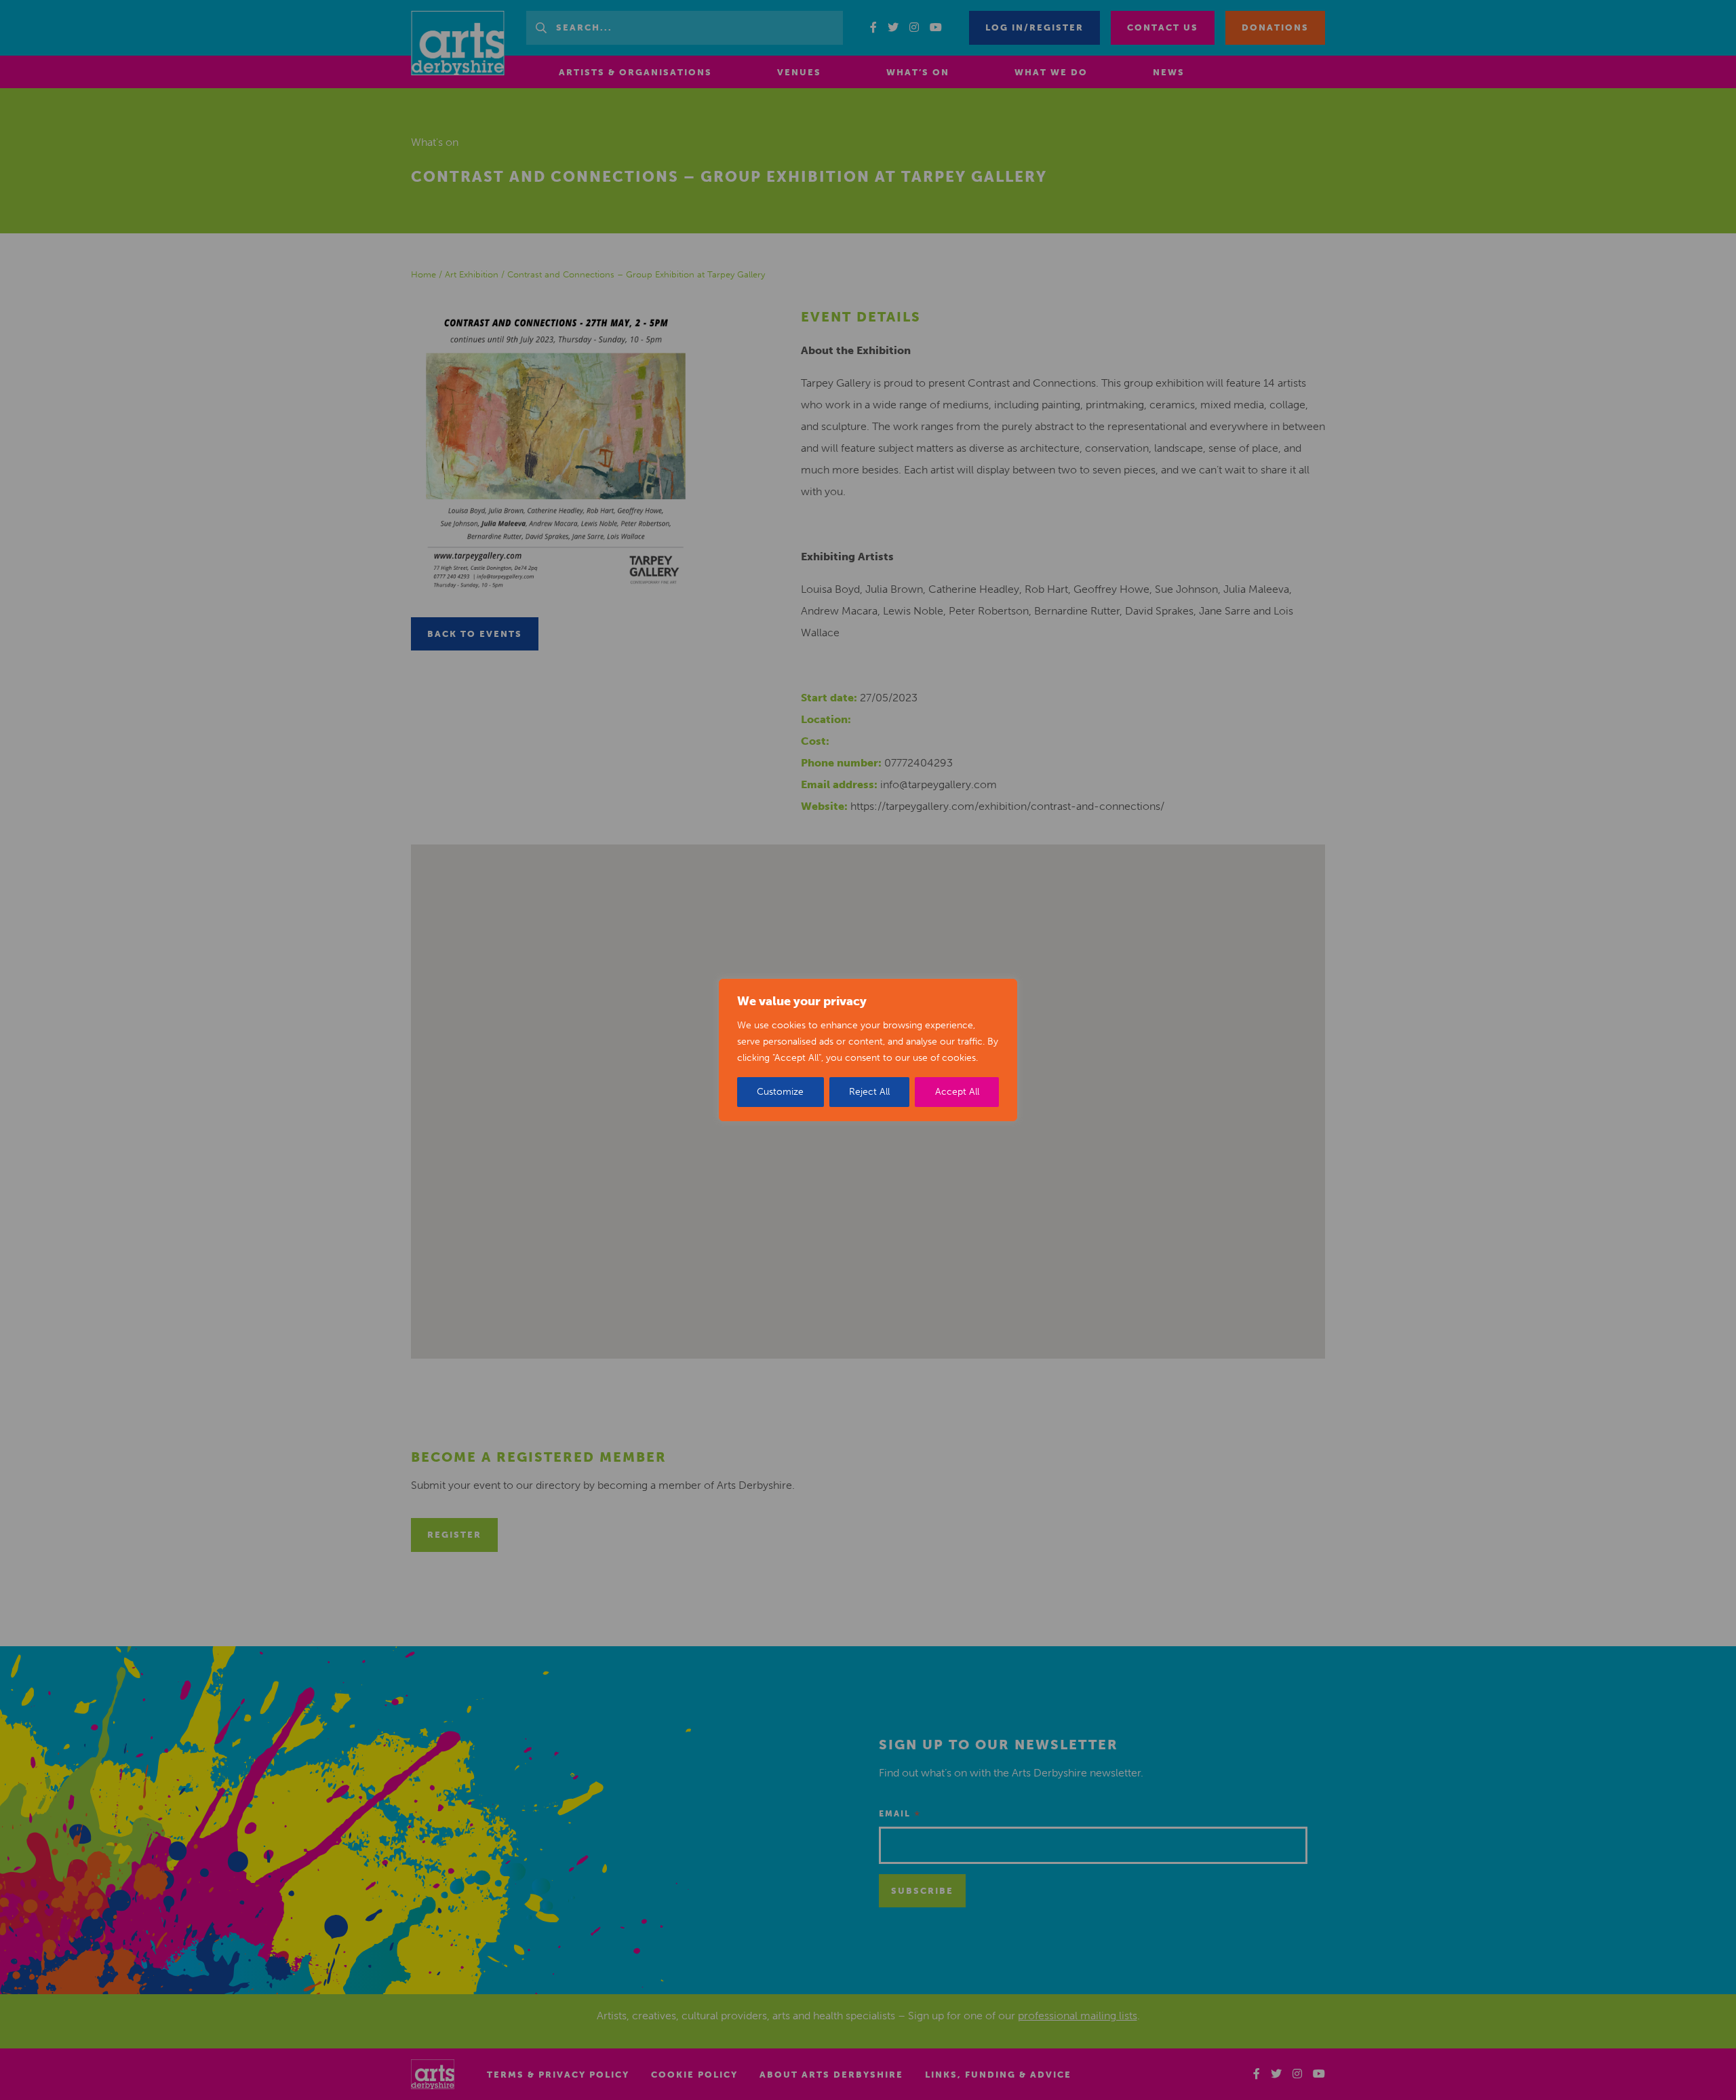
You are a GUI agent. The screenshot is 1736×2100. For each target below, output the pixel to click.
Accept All (957, 1092)
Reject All (869, 1092)
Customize (780, 1092)
